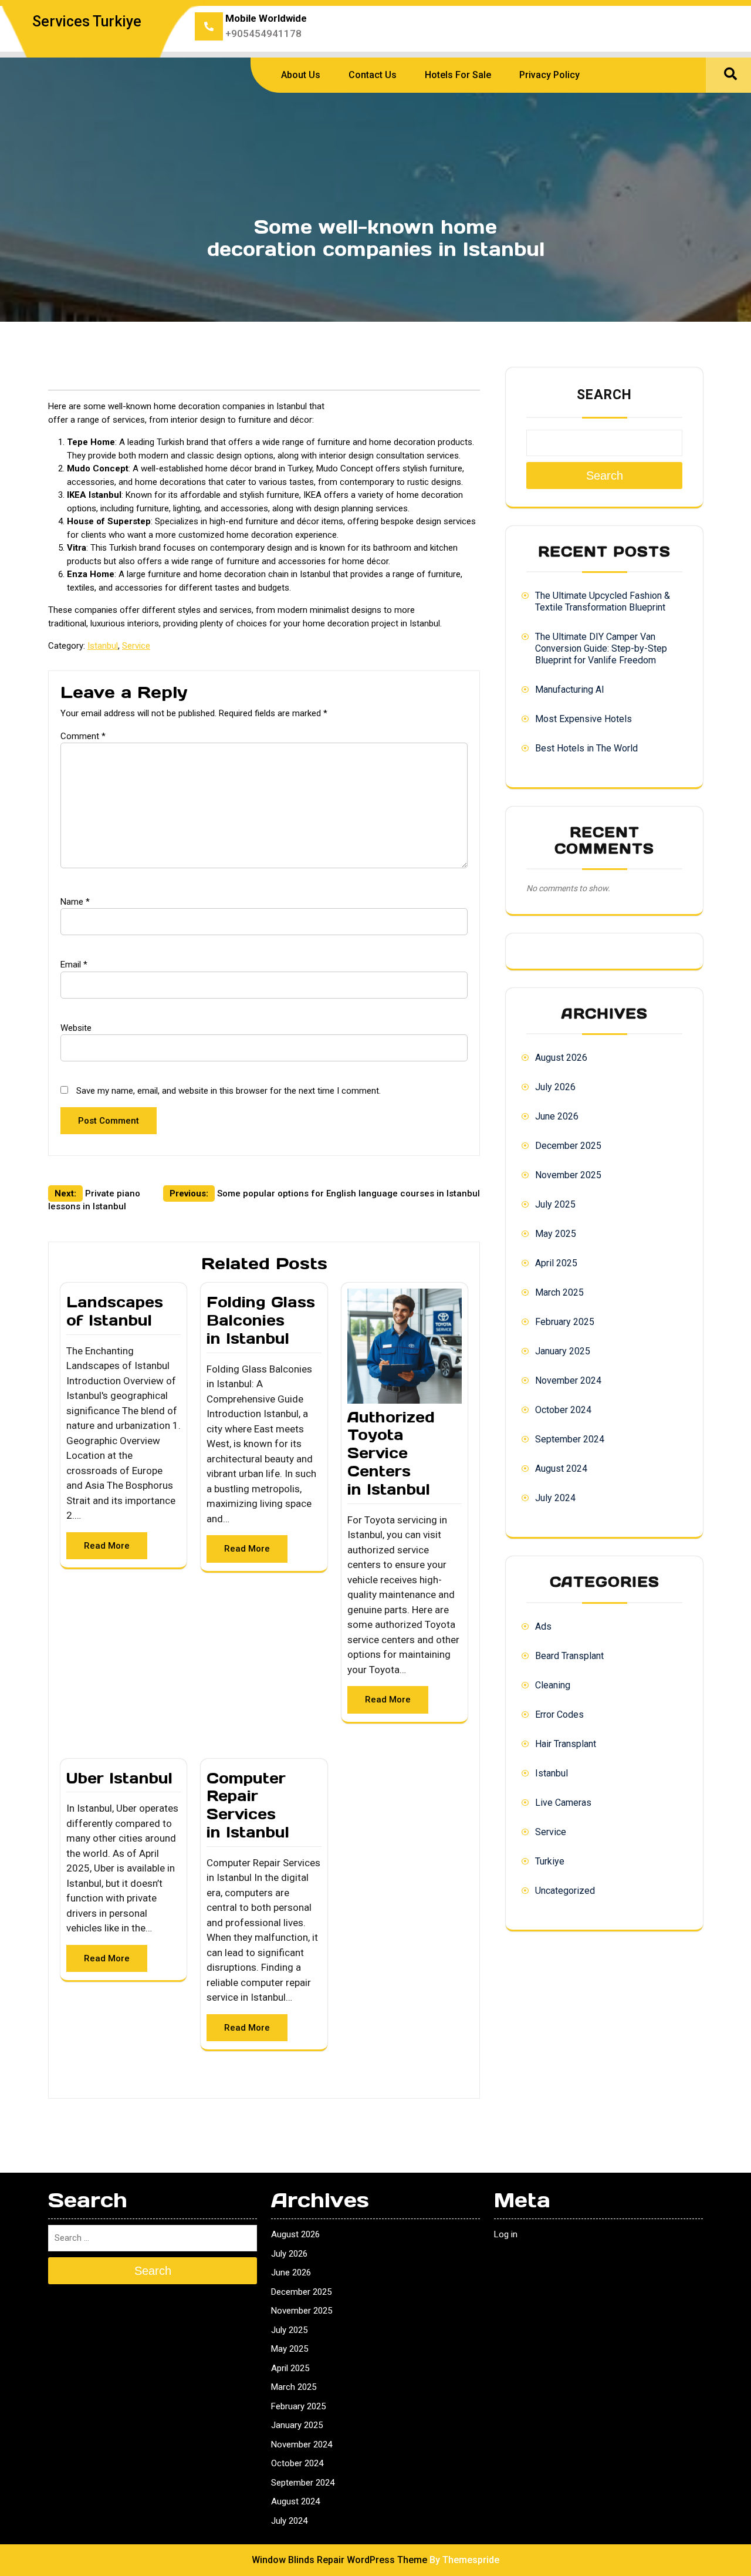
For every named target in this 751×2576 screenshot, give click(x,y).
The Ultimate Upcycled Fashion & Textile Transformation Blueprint (603, 601)
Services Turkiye (87, 21)
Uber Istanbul (119, 1778)
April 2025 (556, 1263)
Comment (83, 736)
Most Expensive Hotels (583, 719)
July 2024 (555, 1498)
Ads (543, 1626)
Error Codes (559, 1714)
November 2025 (568, 1175)
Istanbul (103, 646)
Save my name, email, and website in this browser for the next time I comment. (229, 1091)
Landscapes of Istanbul (115, 1311)
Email (74, 965)
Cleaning (553, 1685)
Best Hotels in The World (586, 748)
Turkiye (550, 1861)
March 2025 (559, 1292)
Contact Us (373, 75)
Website (76, 1028)
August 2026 (561, 1058)
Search (604, 395)
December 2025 (568, 1146)
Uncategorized (565, 1891)
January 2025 (563, 1351)
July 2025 (555, 1204)
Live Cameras (563, 1803)
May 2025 (556, 1234)
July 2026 (555, 1087)
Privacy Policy (549, 75)
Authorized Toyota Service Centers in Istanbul (391, 1453)
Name (75, 902)
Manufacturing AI (570, 689)
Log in (506, 2234)
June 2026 (557, 1116)
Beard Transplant (569, 1656)
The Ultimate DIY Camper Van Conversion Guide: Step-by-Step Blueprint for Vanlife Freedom (601, 648)
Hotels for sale (458, 75)
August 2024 (561, 1469)
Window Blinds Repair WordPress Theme (339, 2560)
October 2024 (563, 1410)
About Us (301, 75)
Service (136, 646)
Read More (107, 1546)
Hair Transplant (566, 1744)
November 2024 (568, 1380)
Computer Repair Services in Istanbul (248, 1805)
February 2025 (565, 1322)
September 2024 (570, 1439)
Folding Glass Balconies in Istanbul (261, 1320)
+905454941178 (263, 33)
